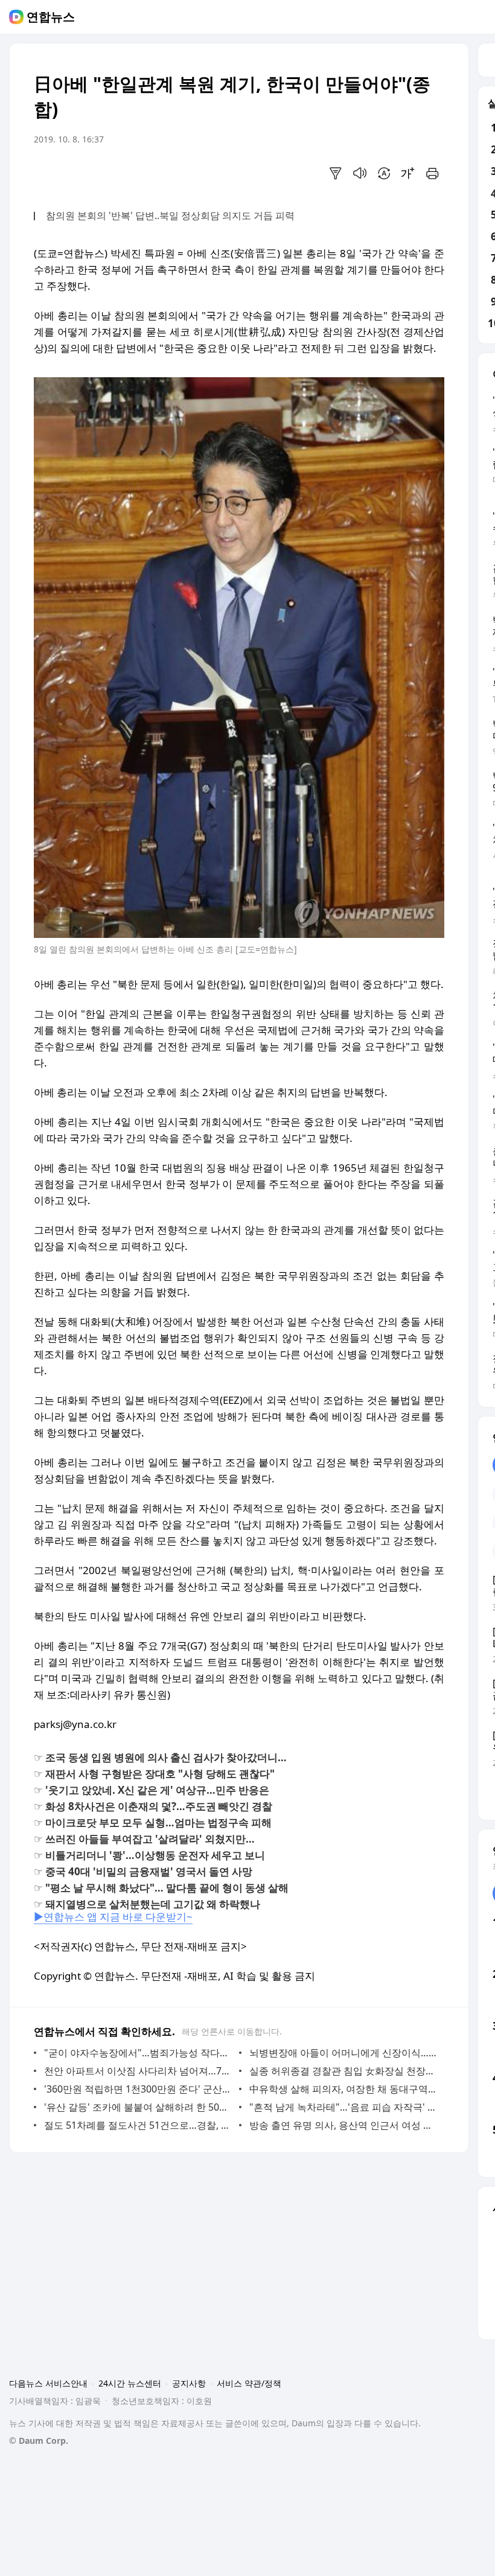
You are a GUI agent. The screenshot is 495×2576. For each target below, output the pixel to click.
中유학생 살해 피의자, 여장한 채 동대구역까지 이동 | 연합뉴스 (344, 2089)
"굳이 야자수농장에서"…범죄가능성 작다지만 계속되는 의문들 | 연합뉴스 (139, 2053)
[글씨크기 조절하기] (408, 173)
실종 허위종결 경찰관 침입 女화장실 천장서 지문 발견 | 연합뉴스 (344, 2071)
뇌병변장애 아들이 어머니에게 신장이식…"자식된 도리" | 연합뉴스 (344, 2053)
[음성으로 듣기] (360, 173)
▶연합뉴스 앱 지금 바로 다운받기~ (113, 1917)
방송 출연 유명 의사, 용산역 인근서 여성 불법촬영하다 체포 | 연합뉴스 (344, 2125)
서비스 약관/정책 (249, 2383)
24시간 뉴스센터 (130, 2383)
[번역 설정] (384, 173)
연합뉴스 (51, 17)
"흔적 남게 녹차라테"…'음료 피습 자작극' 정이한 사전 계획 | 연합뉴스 (344, 2107)
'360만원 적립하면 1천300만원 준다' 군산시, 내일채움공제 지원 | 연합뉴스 (139, 2089)
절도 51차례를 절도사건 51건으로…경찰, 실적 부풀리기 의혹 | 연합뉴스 (139, 2125)
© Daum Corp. (39, 2441)
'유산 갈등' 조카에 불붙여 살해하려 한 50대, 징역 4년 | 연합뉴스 (139, 2107)
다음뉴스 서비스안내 (48, 2383)
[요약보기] (336, 173)
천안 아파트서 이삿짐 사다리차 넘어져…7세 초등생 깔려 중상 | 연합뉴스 (139, 2071)
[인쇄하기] (432, 173)
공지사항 (189, 2383)
